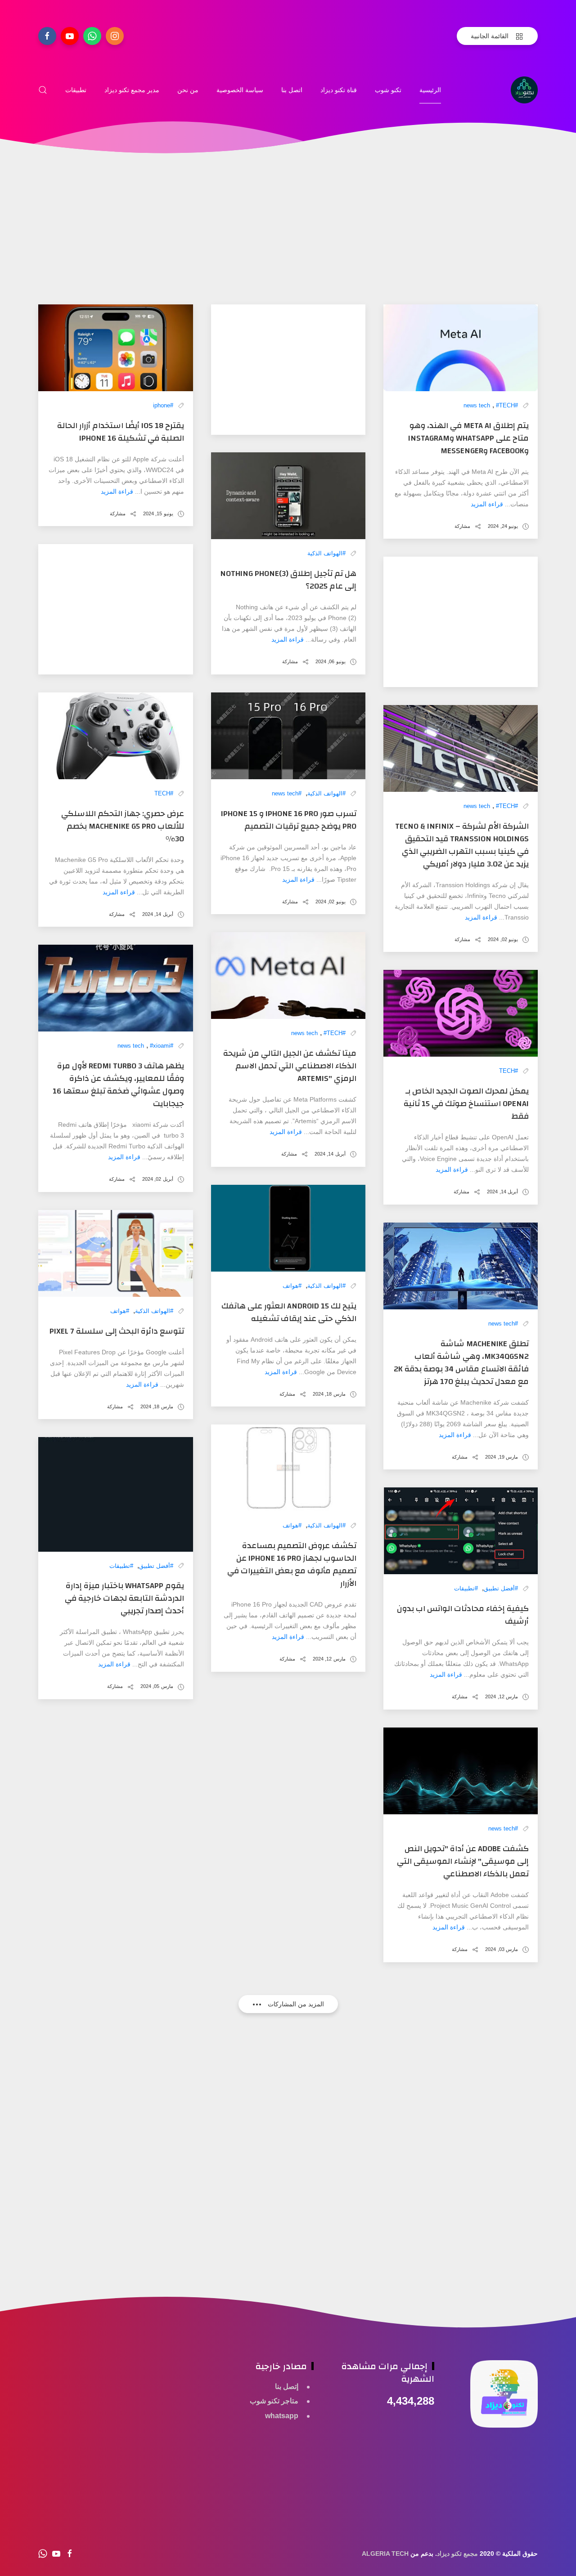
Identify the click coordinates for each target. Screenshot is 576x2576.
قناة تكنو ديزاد (339, 90)
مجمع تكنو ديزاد (457, 2554)
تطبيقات (76, 90)
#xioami (160, 1046)
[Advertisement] (288, 241)
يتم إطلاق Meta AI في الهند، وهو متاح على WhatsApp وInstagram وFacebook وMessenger (468, 438)
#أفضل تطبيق (501, 1588)
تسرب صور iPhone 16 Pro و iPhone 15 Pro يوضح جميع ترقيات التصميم (289, 820)
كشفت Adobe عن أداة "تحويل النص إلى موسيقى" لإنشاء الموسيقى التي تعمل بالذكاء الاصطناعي (463, 1861)
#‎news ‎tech (287, 793)
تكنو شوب (388, 90)
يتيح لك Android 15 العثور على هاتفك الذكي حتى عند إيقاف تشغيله (289, 1312)
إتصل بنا (287, 2386)
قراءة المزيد (487, 504)
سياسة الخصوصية (240, 90)
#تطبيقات (466, 1588)
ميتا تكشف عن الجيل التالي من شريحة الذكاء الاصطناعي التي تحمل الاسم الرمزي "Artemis (290, 1066)
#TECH (505, 405)
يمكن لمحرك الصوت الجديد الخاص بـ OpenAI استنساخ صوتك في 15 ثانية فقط (466, 1104)
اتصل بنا (292, 90)
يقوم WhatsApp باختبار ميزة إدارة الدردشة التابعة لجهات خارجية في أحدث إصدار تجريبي (124, 1598)
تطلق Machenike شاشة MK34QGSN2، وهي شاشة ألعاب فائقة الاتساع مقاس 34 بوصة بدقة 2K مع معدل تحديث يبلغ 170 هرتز (461, 1363)
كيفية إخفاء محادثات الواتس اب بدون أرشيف (463, 1615)
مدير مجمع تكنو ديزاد (132, 90)
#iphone (163, 405)
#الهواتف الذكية (326, 553)
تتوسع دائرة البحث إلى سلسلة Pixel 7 (117, 1331)
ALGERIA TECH (385, 2554)
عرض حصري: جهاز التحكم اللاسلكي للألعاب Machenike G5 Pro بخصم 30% (123, 826)
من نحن (188, 90)
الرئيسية (430, 90)
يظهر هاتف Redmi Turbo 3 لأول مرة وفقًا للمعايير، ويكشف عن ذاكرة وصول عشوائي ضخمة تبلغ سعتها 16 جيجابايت (118, 1085)
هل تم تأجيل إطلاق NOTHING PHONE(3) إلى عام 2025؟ (288, 580)
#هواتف (292, 1286)
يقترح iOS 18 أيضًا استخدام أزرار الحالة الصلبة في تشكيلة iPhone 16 (121, 432)
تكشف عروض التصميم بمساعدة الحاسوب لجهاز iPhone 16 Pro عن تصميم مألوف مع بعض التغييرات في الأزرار (292, 1565)
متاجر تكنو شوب (274, 2401)
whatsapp (282, 2416)
